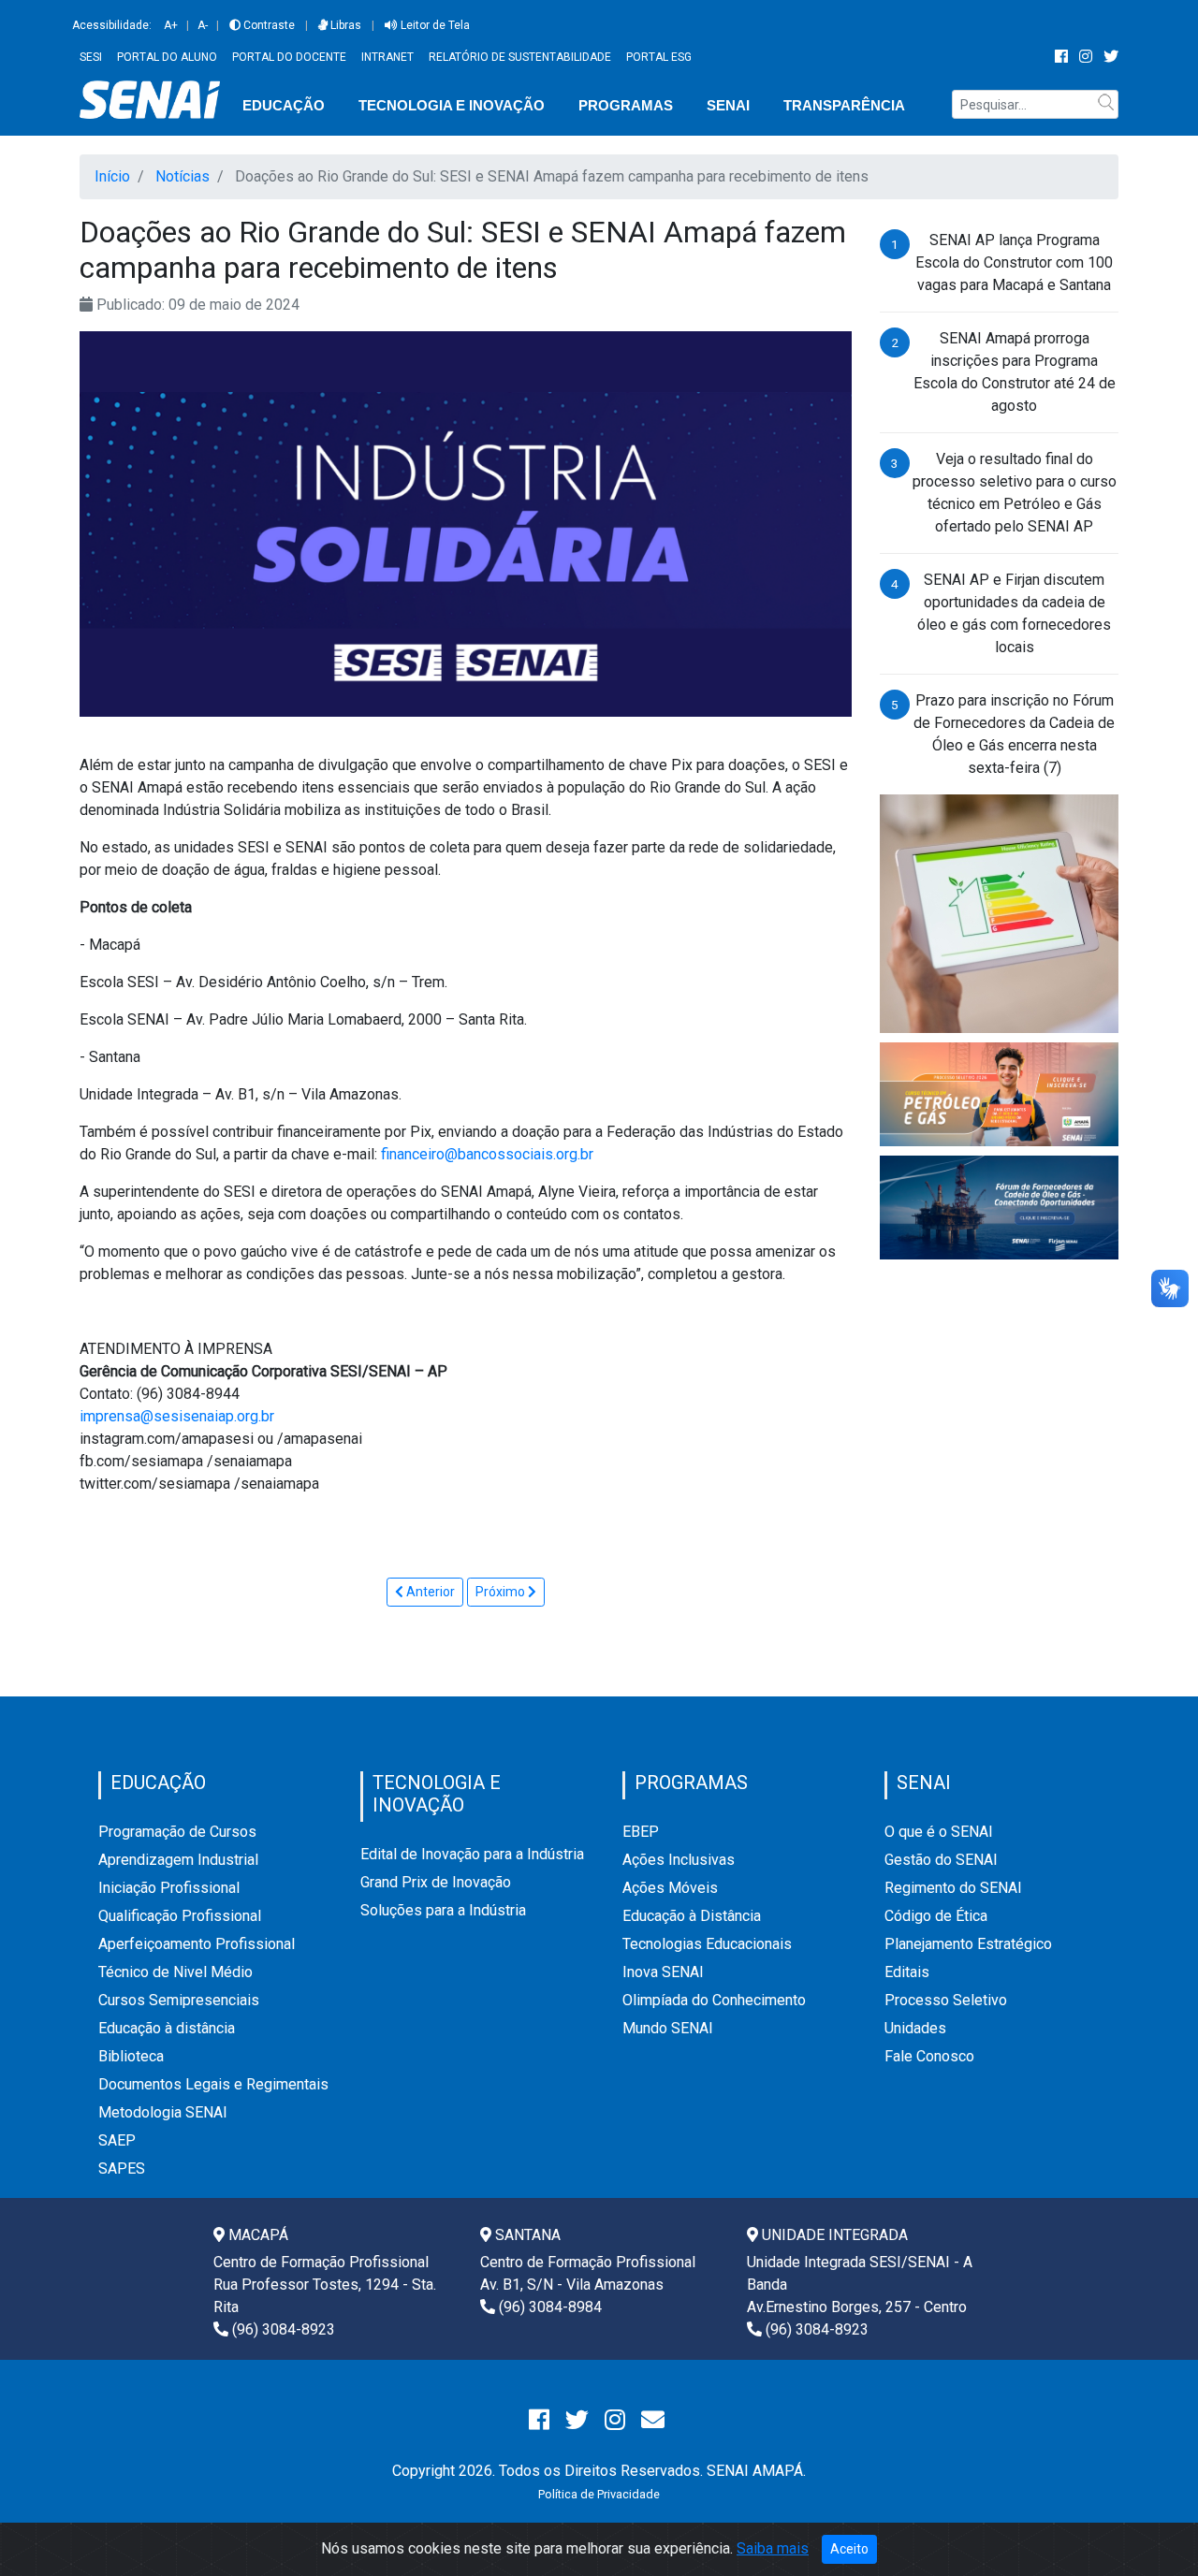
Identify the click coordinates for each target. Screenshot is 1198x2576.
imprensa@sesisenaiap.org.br (177, 1416)
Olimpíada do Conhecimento (714, 2000)
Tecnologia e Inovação (452, 105)
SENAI (728, 105)
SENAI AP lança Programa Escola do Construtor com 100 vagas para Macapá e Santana (1014, 262)
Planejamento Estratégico (968, 1944)
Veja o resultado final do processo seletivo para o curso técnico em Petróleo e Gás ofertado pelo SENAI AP (1015, 493)
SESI (91, 57)
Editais (907, 1972)
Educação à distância (167, 2028)
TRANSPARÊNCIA (844, 105)
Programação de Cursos (177, 1832)
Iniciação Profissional (169, 1888)
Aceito (849, 2549)
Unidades (915, 2028)
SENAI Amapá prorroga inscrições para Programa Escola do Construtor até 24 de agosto (1015, 372)
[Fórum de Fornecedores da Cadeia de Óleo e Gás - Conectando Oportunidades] (999, 1207)
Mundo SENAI (668, 2028)
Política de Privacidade (599, 2494)
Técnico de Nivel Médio (175, 1972)
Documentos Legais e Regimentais (213, 2084)
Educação (284, 105)
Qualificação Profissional (180, 1916)
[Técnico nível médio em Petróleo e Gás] (999, 1093)
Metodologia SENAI (163, 2112)
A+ (171, 25)
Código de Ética (936, 1916)
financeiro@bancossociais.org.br (487, 1154)
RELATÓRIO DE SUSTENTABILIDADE (520, 57)
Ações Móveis (670, 1888)
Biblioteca (131, 2056)
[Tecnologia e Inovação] (999, 913)
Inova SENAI (663, 1972)
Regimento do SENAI (953, 1888)
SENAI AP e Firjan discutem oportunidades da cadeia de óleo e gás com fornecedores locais (1014, 613)
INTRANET (387, 57)
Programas (626, 105)
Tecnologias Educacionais (707, 1944)
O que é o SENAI (939, 1832)
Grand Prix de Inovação (436, 1882)
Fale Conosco (929, 2056)
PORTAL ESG (659, 57)
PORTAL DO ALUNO (167, 57)
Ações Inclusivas (679, 1860)
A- (203, 25)
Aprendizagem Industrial (178, 1860)
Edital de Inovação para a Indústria (472, 1854)
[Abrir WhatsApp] (1151, 2529)
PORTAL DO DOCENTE (289, 57)
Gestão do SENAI (941, 1860)
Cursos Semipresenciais (179, 2000)
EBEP (641, 1832)
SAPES (122, 2168)
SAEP (117, 2140)
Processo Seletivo (946, 2000)
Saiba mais (773, 2548)
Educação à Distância (692, 1916)
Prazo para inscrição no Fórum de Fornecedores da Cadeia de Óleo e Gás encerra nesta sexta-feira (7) (1014, 734)
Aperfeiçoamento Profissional (197, 1944)
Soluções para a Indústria (443, 1910)
